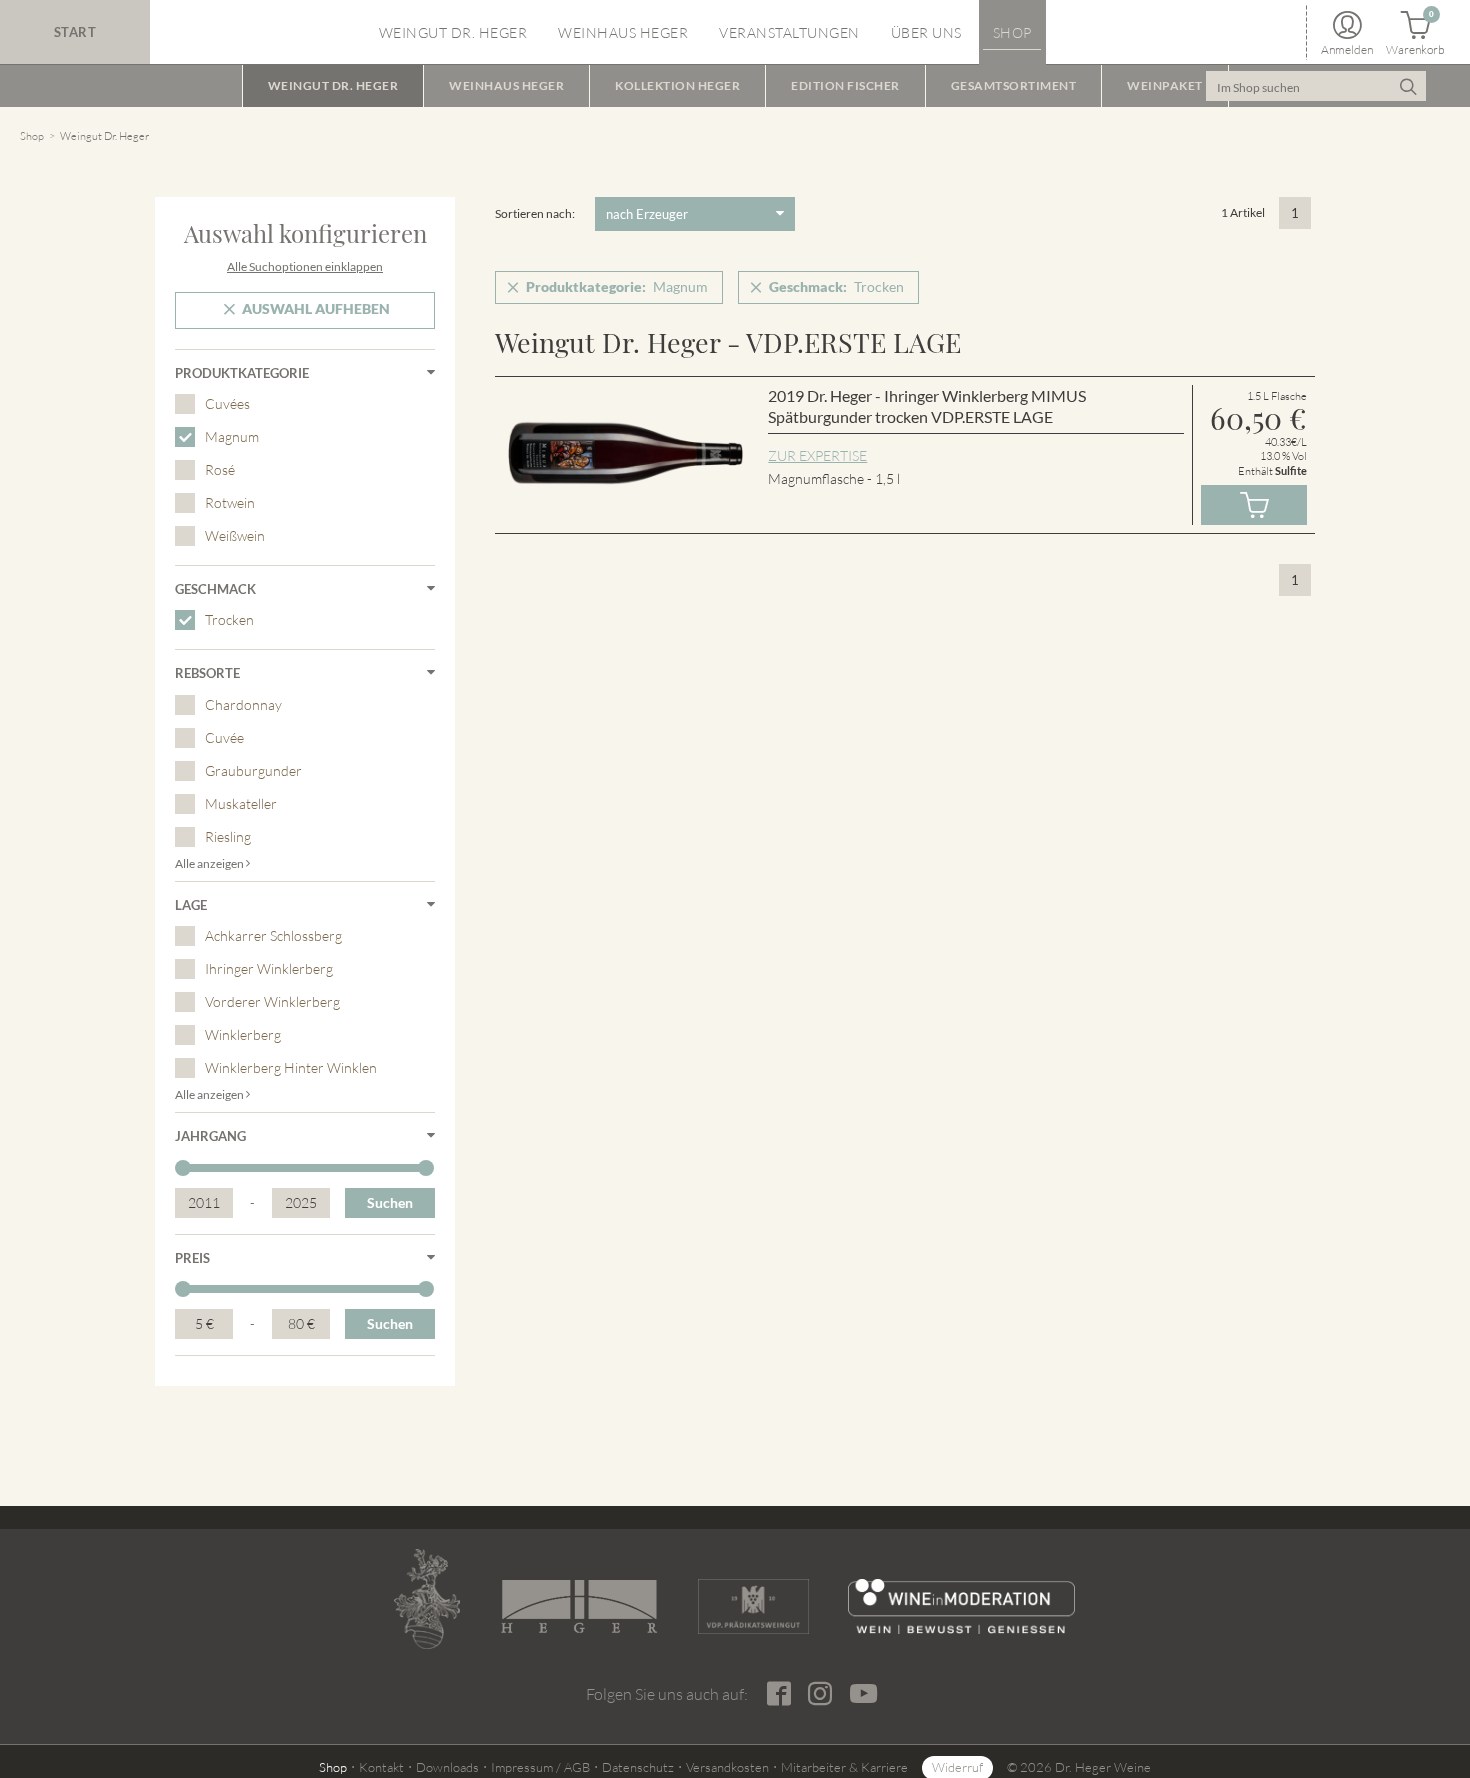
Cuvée (224, 737)
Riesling (228, 836)
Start (75, 32)
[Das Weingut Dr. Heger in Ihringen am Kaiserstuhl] (427, 1599)
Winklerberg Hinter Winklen (291, 1067)
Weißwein (235, 535)
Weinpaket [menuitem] (1165, 85)
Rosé (220, 469)
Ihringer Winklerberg (269, 968)
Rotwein (230, 502)
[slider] (183, 1168)
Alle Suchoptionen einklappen (305, 266)
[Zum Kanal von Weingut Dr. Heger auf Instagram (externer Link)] (863, 1692)
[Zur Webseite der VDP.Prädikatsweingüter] (753, 1606)
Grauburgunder (253, 770)
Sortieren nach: (535, 213)
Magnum (232, 436)
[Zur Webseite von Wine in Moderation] (961, 1606)
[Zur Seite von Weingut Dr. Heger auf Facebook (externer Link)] (778, 1694)
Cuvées (227, 403)
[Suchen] (1408, 86)
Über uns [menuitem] (926, 32)
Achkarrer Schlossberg (273, 935)
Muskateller (241, 803)
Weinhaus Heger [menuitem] (623, 32)
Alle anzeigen (210, 863)
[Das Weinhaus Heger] (579, 1606)
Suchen (390, 1202)
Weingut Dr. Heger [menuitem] (453, 32)
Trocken (229, 619)
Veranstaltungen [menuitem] (789, 32)
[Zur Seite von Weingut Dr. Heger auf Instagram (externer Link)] (819, 1694)
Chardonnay (243, 704)
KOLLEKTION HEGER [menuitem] (677, 85)
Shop (32, 136)
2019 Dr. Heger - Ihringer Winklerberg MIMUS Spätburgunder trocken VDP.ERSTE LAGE (927, 406)
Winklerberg (243, 1034)
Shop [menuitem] (1012, 32)
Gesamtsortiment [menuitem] (1014, 85)
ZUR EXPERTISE (817, 455)
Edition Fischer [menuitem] (845, 85)
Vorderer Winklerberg (272, 1001)
